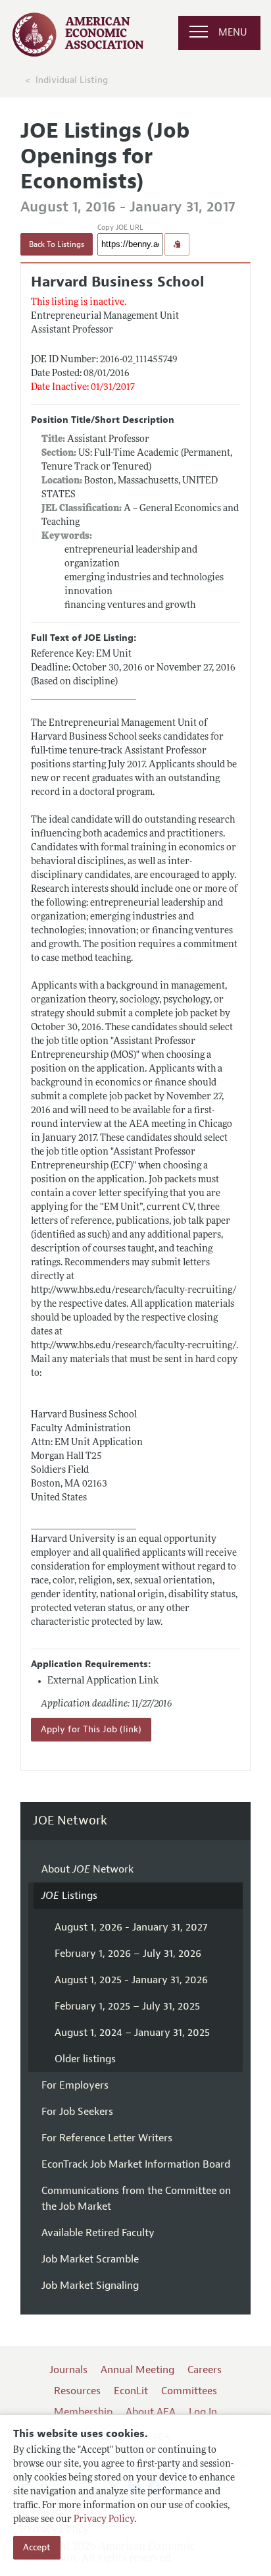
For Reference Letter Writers (107, 2138)
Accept (37, 2547)
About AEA (151, 2412)
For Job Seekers (77, 2112)
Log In (203, 2412)
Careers (205, 2370)
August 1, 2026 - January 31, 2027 (131, 1927)
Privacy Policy (104, 2520)
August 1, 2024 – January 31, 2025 (132, 2033)
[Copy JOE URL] (177, 244)
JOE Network (70, 1821)
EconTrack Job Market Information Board (136, 2164)
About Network (87, 1869)
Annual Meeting (137, 2370)
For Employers (75, 2085)
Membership (83, 2412)
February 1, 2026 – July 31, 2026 (128, 1954)
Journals (68, 2370)
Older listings (85, 2059)
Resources (77, 2391)
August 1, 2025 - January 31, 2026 (131, 1980)
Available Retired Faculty (98, 2233)
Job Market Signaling (90, 2286)
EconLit (131, 2391)
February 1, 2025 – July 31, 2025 (127, 2006)
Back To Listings (57, 244)
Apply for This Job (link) (91, 1729)
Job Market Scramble (90, 2259)
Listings (69, 1896)
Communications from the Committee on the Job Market (136, 2199)
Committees (189, 2391)
